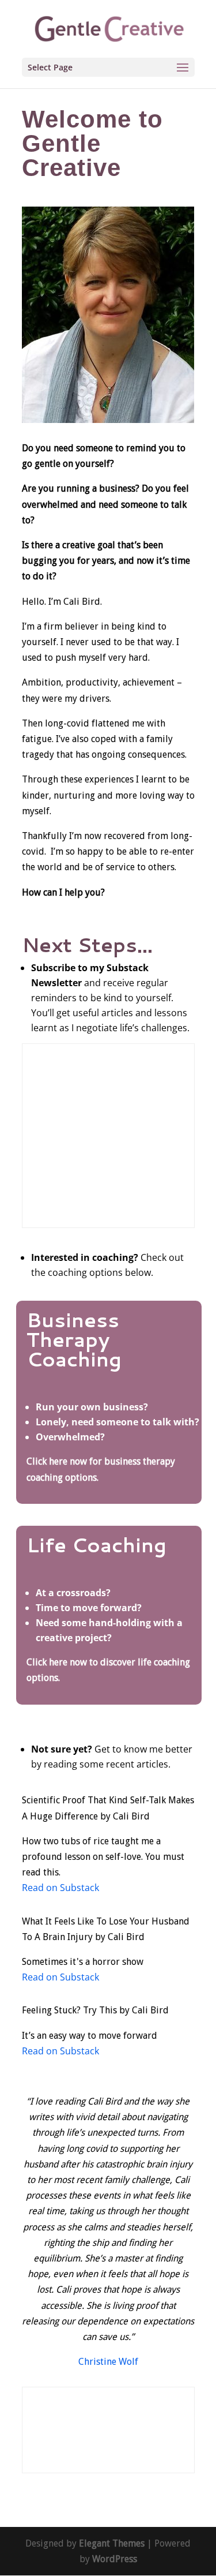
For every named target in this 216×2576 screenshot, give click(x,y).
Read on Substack (60, 1888)
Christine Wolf (108, 2362)
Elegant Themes (112, 2543)
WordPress (115, 2559)
